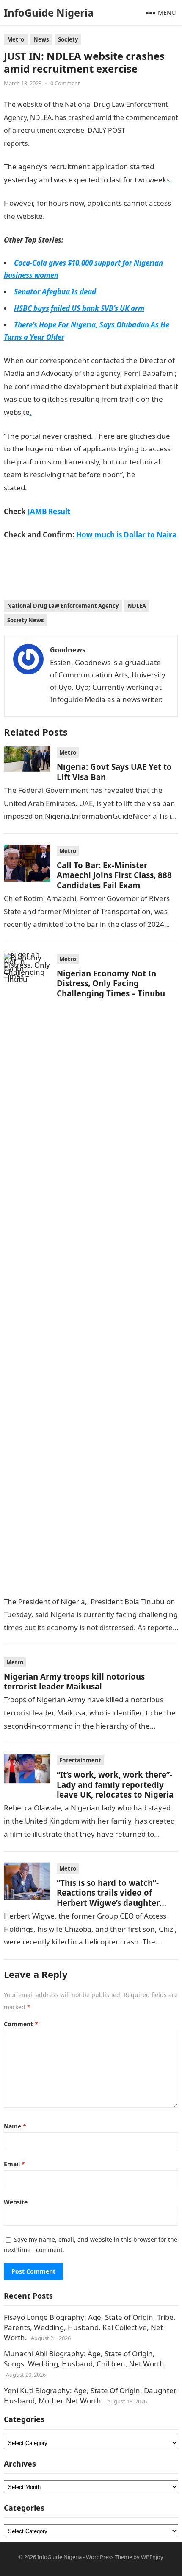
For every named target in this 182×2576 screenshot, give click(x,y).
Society (68, 39)
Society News (25, 620)
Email (14, 2164)
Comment (21, 2024)
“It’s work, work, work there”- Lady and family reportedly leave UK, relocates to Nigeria (115, 1784)
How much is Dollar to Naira (126, 535)
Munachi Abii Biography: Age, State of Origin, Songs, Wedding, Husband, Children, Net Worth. (85, 2359)
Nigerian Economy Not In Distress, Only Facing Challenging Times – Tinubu (111, 983)
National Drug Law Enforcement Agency (63, 606)
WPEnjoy (152, 2557)
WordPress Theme (109, 2557)
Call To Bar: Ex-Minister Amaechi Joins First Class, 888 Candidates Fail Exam (114, 875)
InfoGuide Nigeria (49, 13)
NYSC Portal (47, 488)
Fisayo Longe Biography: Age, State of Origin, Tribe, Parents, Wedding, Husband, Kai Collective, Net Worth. (90, 2327)
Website (16, 2202)
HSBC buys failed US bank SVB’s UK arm (79, 308)
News (41, 39)
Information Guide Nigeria (72, 143)
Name (15, 2126)
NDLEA (137, 606)
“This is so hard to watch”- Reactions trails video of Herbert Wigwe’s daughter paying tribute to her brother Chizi (114, 1903)
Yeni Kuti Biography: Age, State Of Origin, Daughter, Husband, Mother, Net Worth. (91, 2396)
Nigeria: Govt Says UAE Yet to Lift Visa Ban (114, 772)
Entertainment (80, 1760)
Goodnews (68, 650)
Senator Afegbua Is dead (55, 292)
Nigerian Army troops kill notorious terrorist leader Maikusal (74, 1681)
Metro (16, 39)
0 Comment (65, 83)
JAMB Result (65, 216)
